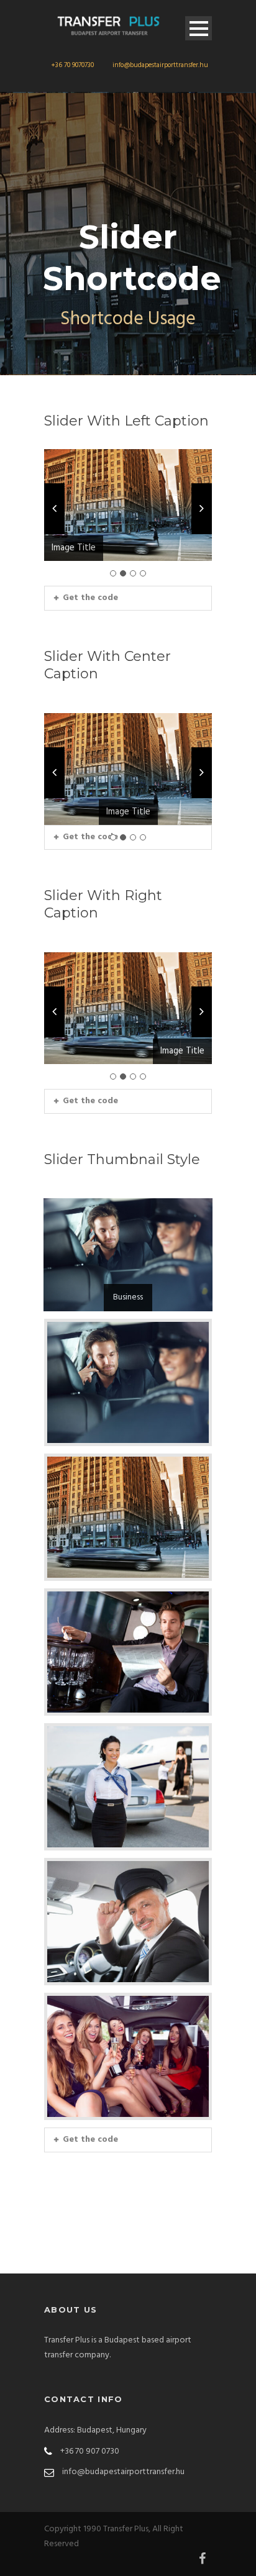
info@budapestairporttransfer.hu (160, 65)
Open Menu (199, 28)
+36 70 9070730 (72, 65)
